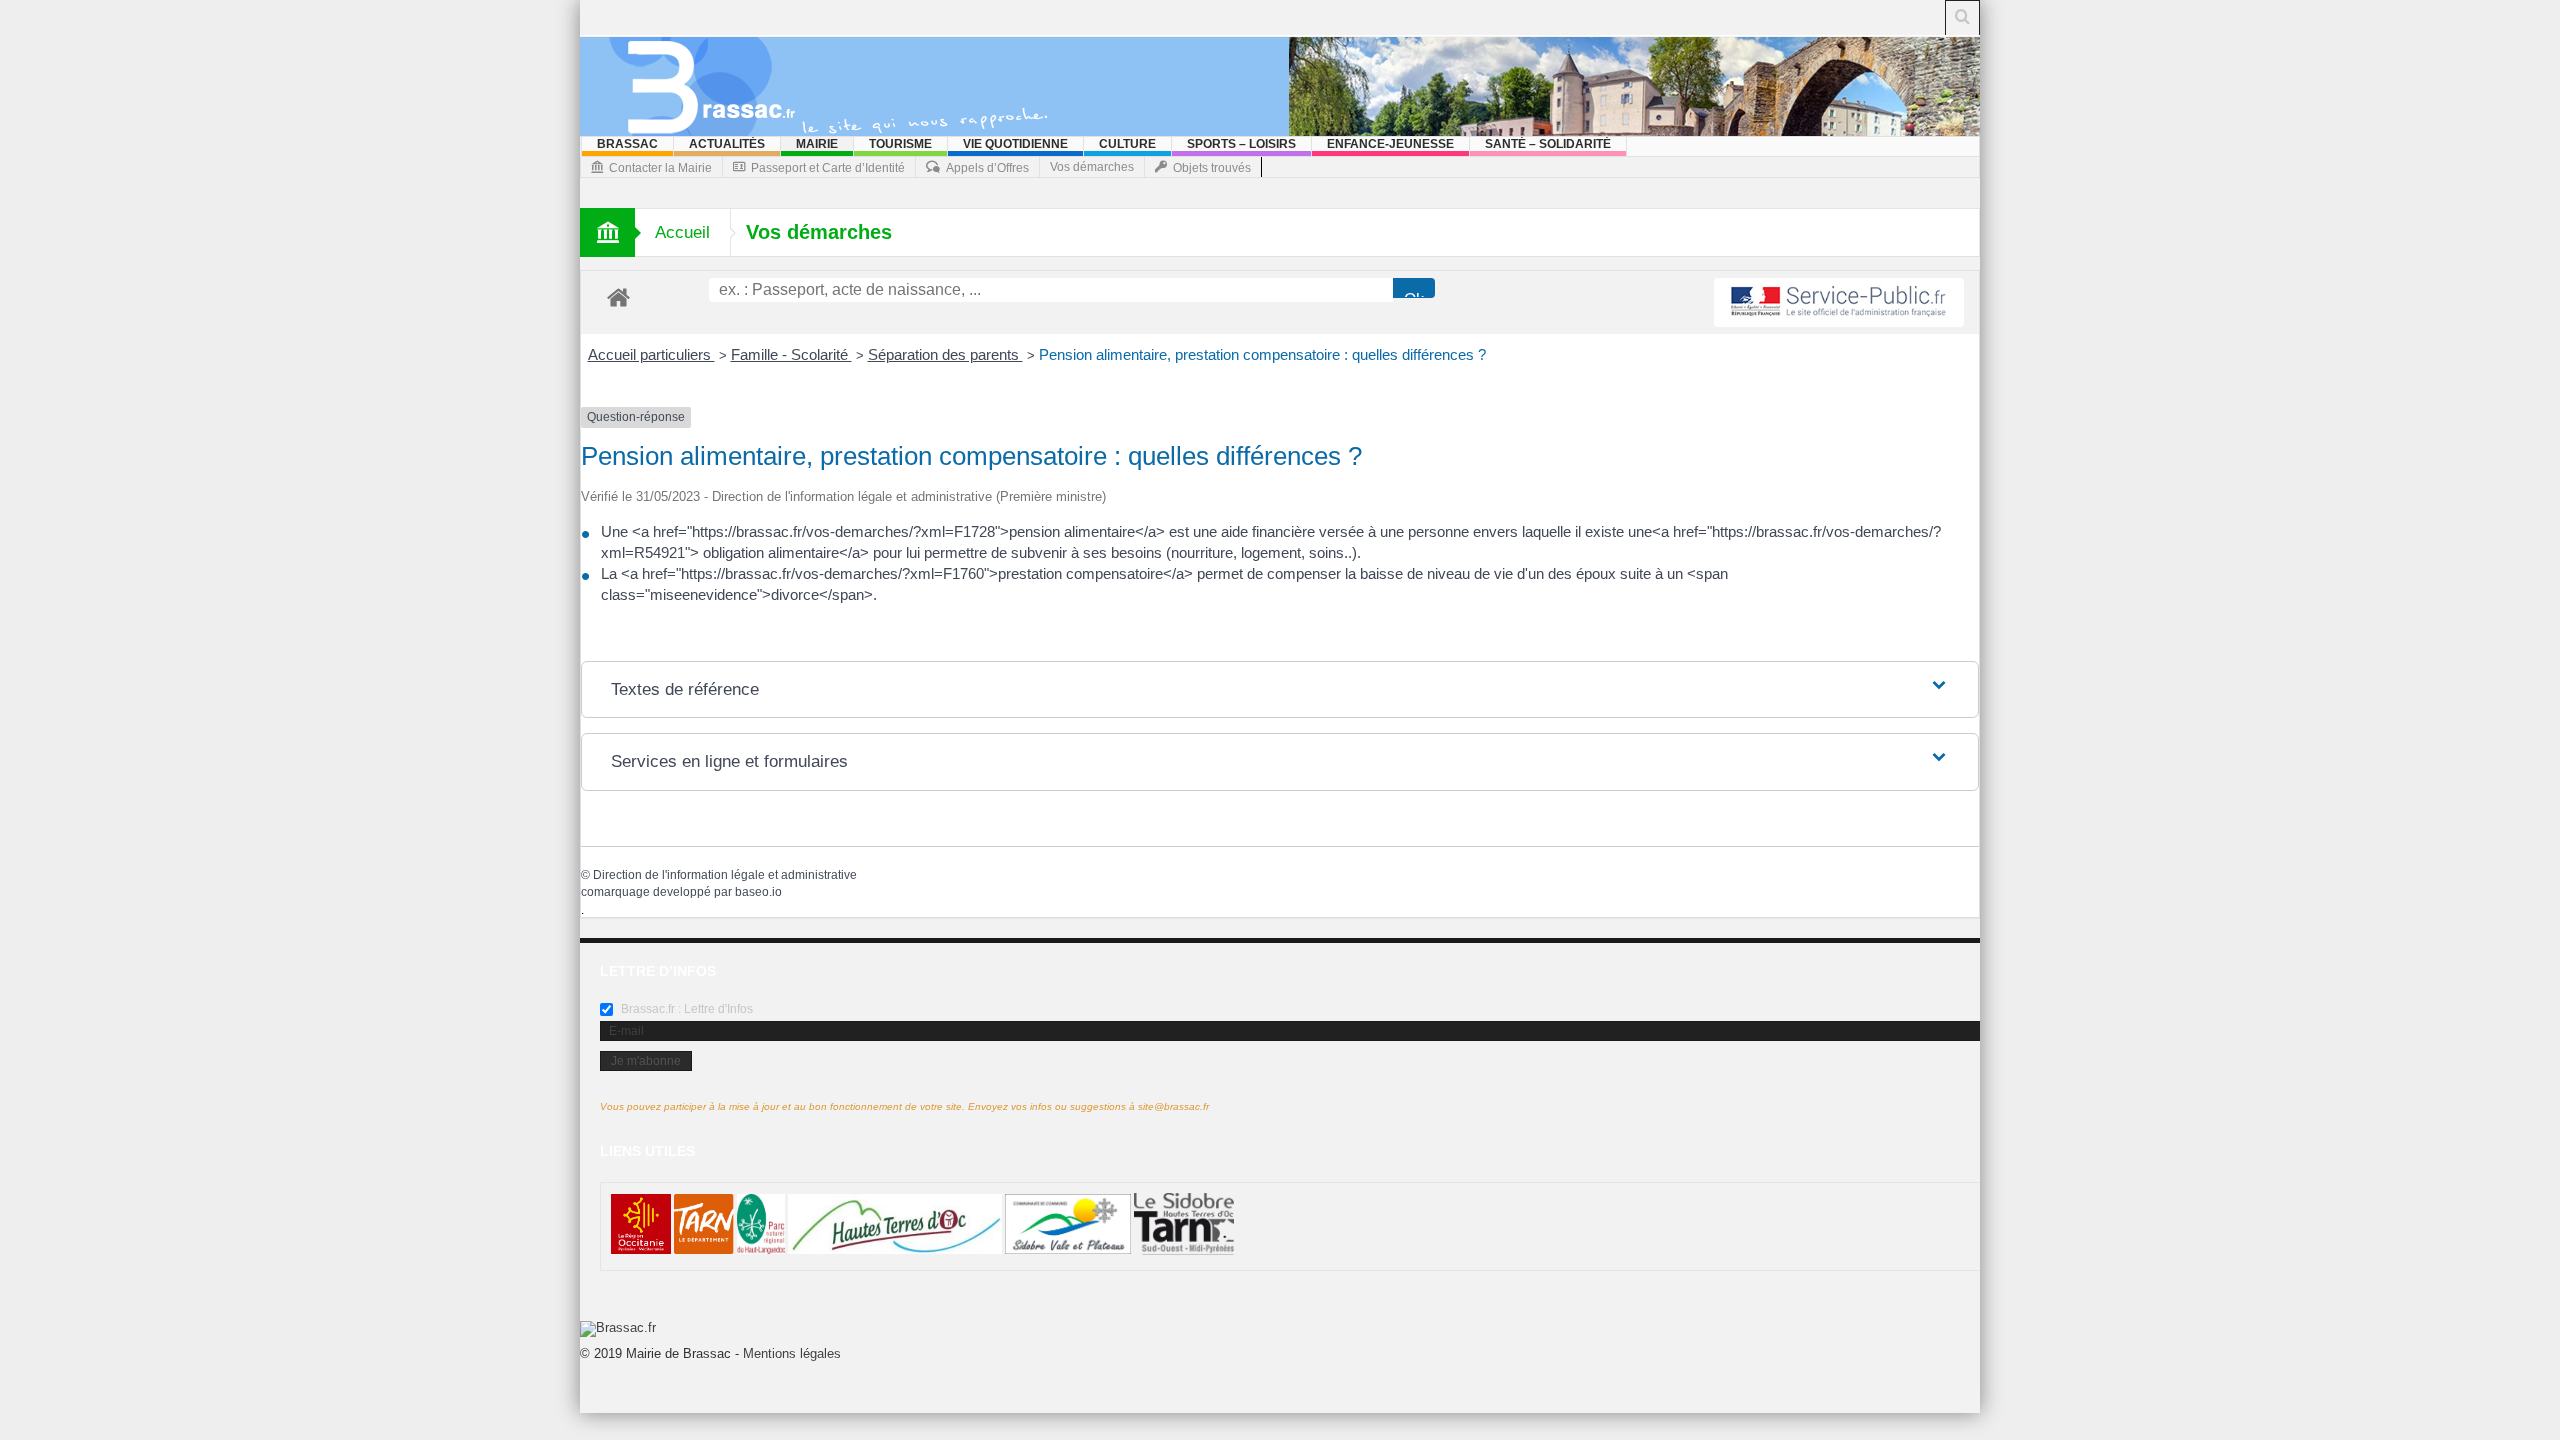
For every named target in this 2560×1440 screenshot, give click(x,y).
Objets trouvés (1212, 168)
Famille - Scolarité (791, 354)
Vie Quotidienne (1015, 144)
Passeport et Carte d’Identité (828, 168)
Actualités (727, 144)
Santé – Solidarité (1548, 144)
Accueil (682, 232)
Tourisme (900, 144)
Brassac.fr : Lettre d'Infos (685, 1009)
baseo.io (758, 892)
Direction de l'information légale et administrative (725, 875)
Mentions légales (792, 1353)
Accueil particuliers (651, 354)
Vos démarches (1092, 167)
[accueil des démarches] (618, 296)
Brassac (627, 144)
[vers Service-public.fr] (1839, 302)
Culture (1127, 144)
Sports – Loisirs (1241, 144)
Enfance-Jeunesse (1390, 144)
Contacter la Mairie (660, 168)
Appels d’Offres (987, 168)
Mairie (817, 144)
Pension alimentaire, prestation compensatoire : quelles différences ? (1262, 354)
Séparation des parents (945, 354)
